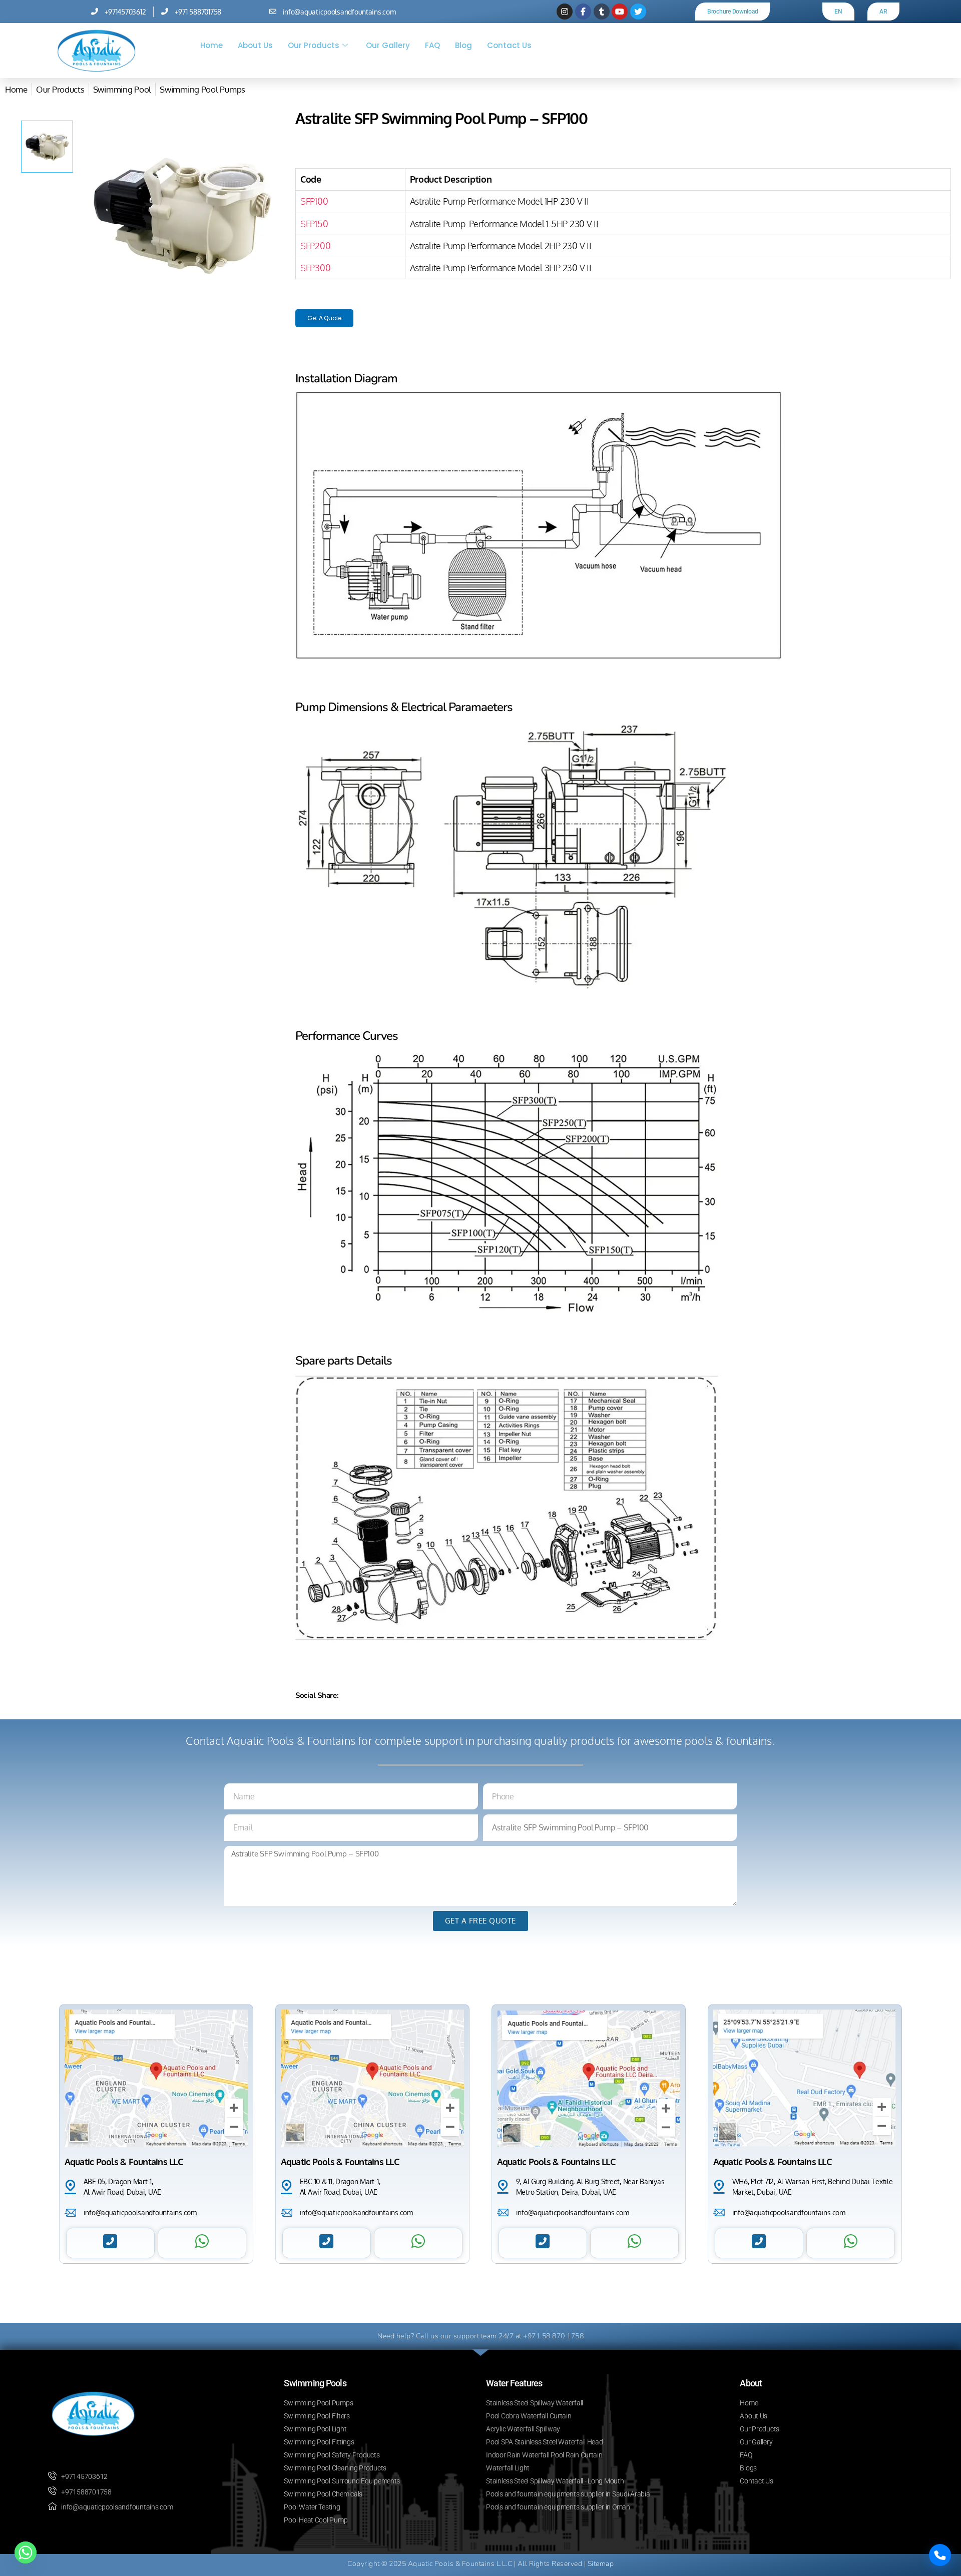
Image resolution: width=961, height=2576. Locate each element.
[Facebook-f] (583, 12)
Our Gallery (388, 45)
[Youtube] (620, 12)
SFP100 (314, 201)
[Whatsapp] (26, 2552)
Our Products (314, 45)
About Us (255, 45)
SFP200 (315, 246)
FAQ (432, 45)
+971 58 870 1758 (553, 2336)
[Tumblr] (602, 12)
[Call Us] (940, 2555)
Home (211, 45)
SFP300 (315, 268)
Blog (463, 45)
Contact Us (509, 45)
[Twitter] (638, 12)
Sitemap (601, 2564)
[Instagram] (565, 12)
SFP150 (314, 224)
